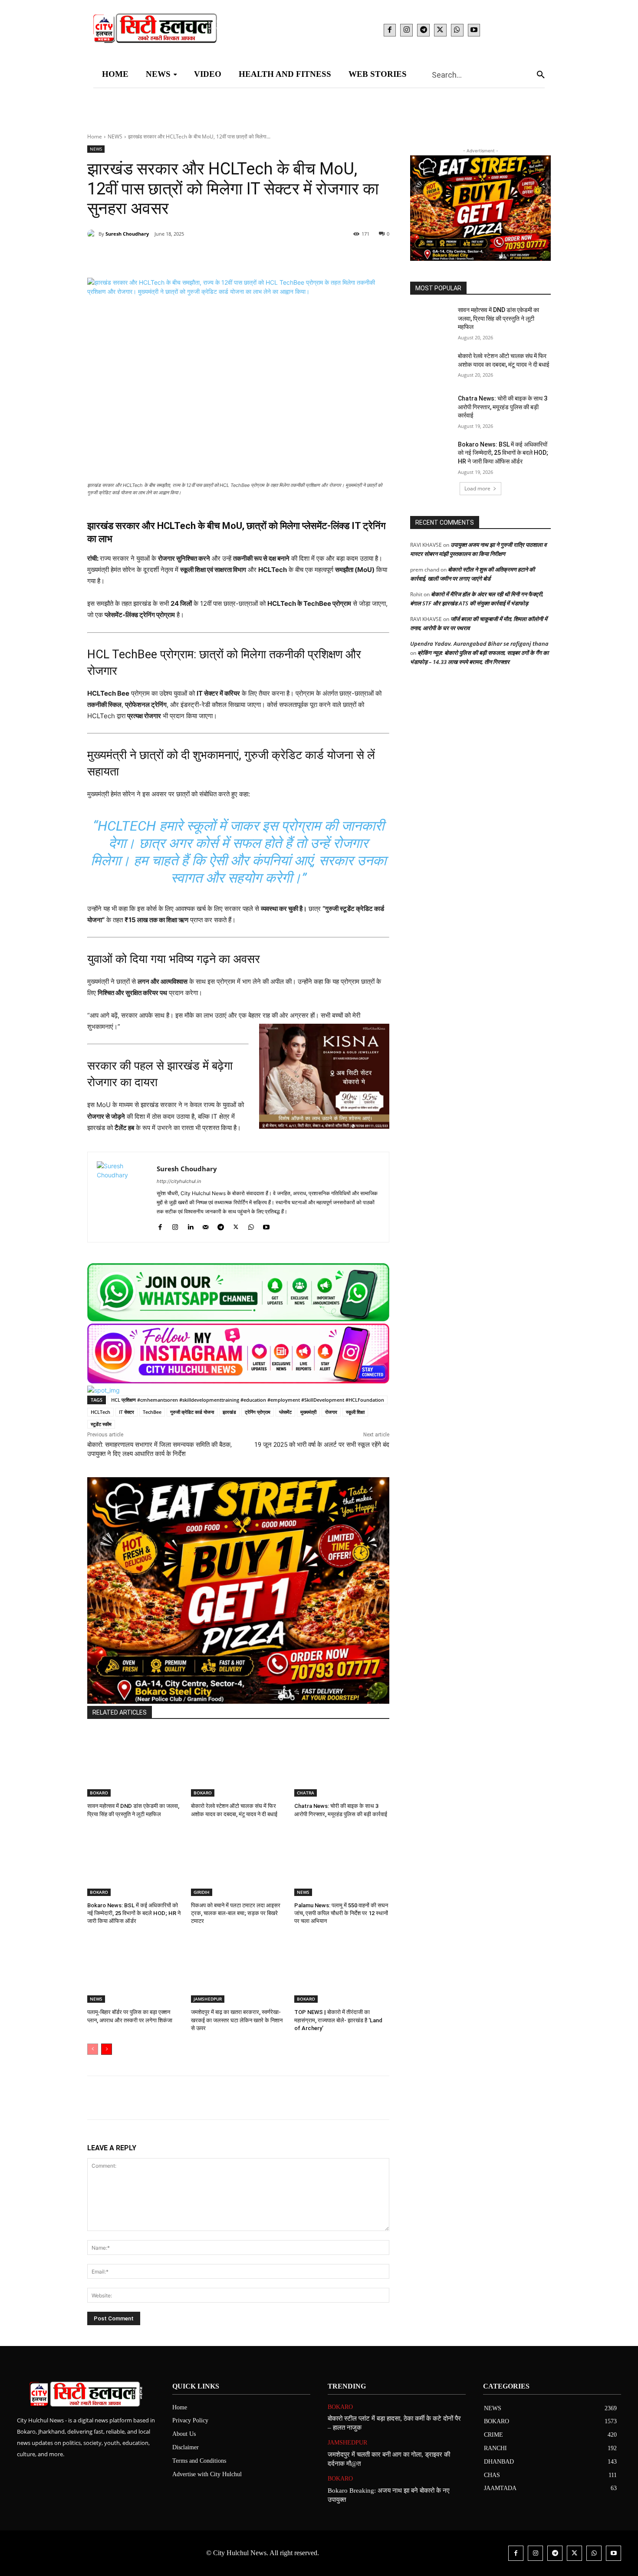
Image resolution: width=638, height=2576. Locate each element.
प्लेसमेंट (285, 1412)
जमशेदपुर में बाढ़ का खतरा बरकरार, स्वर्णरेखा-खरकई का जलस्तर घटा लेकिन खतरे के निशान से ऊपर (237, 2020)
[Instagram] (406, 30)
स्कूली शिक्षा (355, 1412)
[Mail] (206, 1225)
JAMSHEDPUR (208, 1999)
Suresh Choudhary (127, 234)
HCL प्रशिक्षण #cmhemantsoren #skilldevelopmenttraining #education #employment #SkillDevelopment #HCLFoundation (248, 1400)
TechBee (152, 1412)
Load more (477, 488)
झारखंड (229, 1412)
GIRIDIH (202, 1892)
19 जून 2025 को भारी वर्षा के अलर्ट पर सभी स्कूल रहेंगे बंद (322, 1445)
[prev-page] (93, 2049)
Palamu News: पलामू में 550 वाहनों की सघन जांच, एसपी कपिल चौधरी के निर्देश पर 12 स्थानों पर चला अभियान (341, 1913)
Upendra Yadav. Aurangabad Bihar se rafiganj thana (479, 644)
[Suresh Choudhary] (93, 234)
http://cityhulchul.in (179, 1181)
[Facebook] (390, 30)
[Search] (541, 74)
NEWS (115, 136)
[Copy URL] (267, 256)
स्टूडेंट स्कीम (101, 1424)
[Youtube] (474, 30)
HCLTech (100, 1412)
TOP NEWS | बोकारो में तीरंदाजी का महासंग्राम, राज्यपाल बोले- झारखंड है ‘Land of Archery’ (338, 2020)
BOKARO (99, 1793)
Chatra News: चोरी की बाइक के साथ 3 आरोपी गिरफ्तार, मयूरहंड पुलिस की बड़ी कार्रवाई (503, 407)
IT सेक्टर (127, 1412)
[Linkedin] (207, 256)
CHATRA (306, 1793)
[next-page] (107, 2049)
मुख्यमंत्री (308, 1412)
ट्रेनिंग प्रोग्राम (258, 1412)
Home (95, 136)
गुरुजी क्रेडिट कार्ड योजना (192, 1412)
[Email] (227, 256)
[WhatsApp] (457, 30)
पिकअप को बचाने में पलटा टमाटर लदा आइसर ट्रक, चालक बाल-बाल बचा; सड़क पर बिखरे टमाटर (236, 1913)
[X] (440, 30)
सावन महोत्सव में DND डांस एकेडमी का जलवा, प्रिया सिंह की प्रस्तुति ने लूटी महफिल (498, 318)
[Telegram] (423, 30)
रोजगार (331, 1412)
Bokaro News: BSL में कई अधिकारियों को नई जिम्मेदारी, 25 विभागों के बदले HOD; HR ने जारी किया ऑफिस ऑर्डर (134, 1913)
